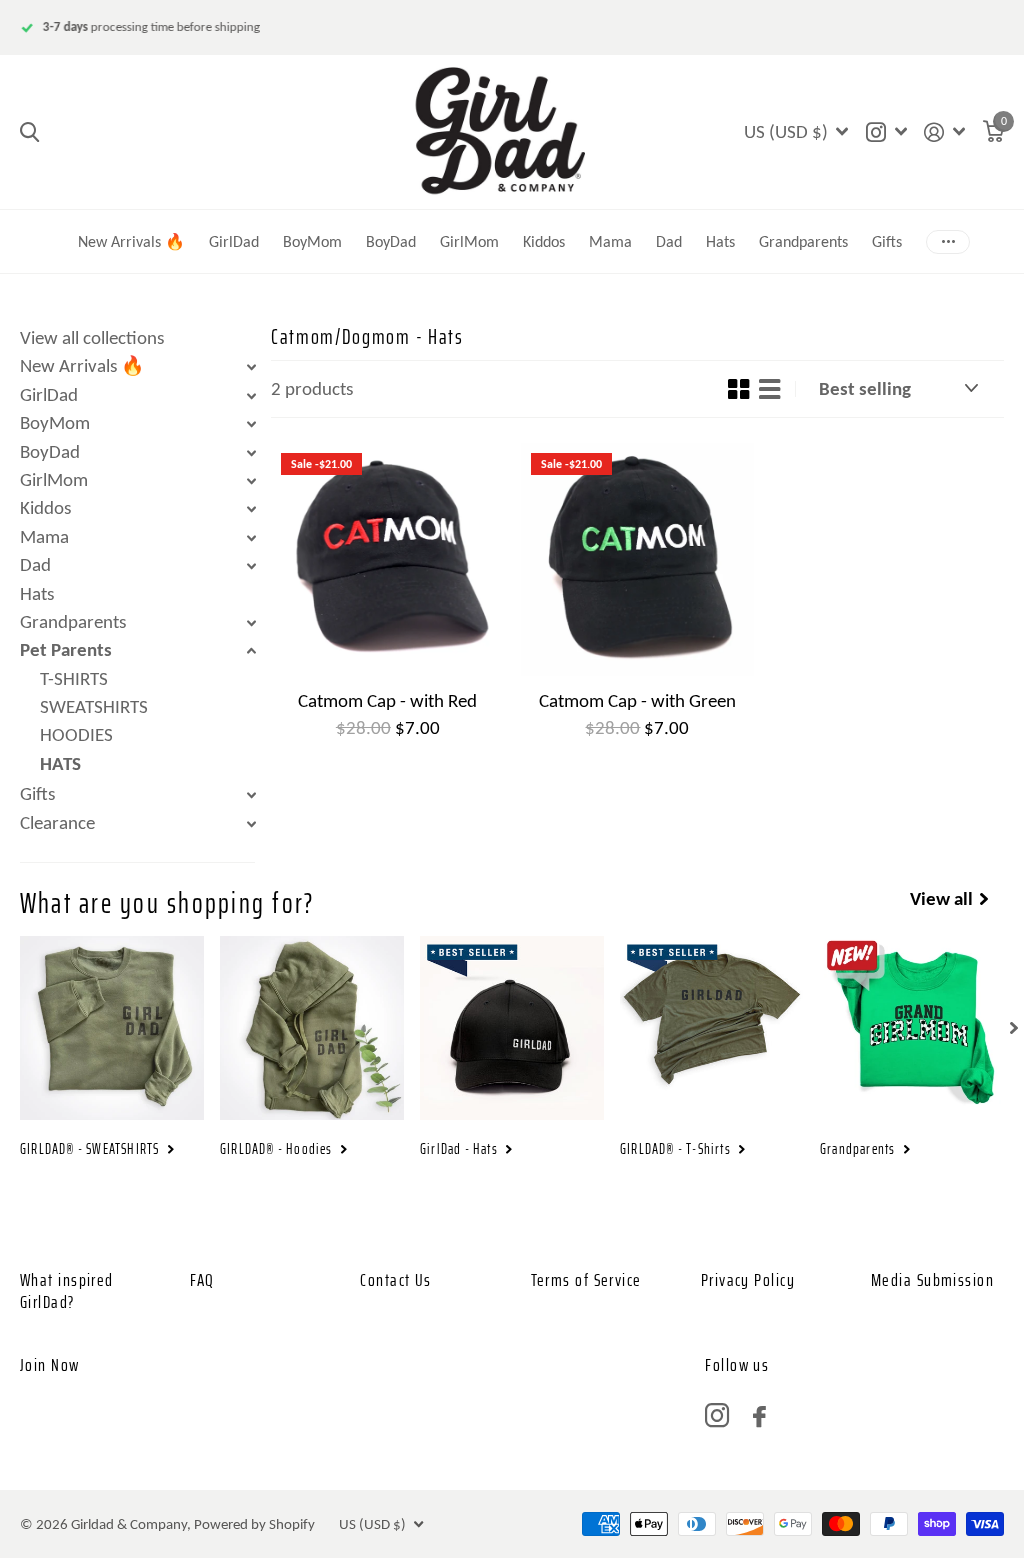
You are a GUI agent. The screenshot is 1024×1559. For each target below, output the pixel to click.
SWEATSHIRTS (94, 706)
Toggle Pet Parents (251, 651)
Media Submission (932, 1280)
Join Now (50, 1365)
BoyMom (312, 241)
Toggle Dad (251, 566)
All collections (669, 215)
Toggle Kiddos (251, 509)
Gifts (37, 793)
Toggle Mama (251, 538)
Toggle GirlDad (251, 396)
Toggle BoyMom (251, 424)
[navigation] (1014, 1028)
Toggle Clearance (251, 824)
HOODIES (76, 734)
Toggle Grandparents (251, 623)
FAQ (202, 1280)
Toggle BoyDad (251, 453)
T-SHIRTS (74, 678)
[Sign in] (945, 132)
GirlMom (469, 241)
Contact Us (395, 1280)
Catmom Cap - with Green (637, 700)
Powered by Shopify (254, 1524)
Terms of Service (586, 1280)
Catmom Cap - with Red (387, 700)
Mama (610, 241)
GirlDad (234, 241)
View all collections (92, 337)
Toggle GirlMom (251, 481)
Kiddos (544, 241)
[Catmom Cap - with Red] (388, 560)
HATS (60, 763)
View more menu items (948, 241)
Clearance (57, 822)
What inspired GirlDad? (67, 1291)
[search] (29, 132)
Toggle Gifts (251, 795)
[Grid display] (738, 389)
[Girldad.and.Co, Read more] (886, 132)
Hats (720, 241)
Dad (35, 564)
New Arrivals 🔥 (131, 241)
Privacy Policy (748, 1280)
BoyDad (391, 241)
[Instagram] (717, 1416)
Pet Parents (66, 649)
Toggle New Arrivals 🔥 (251, 367)
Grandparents (803, 241)
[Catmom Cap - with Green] (638, 560)
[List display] (769, 389)
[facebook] (759, 1416)
